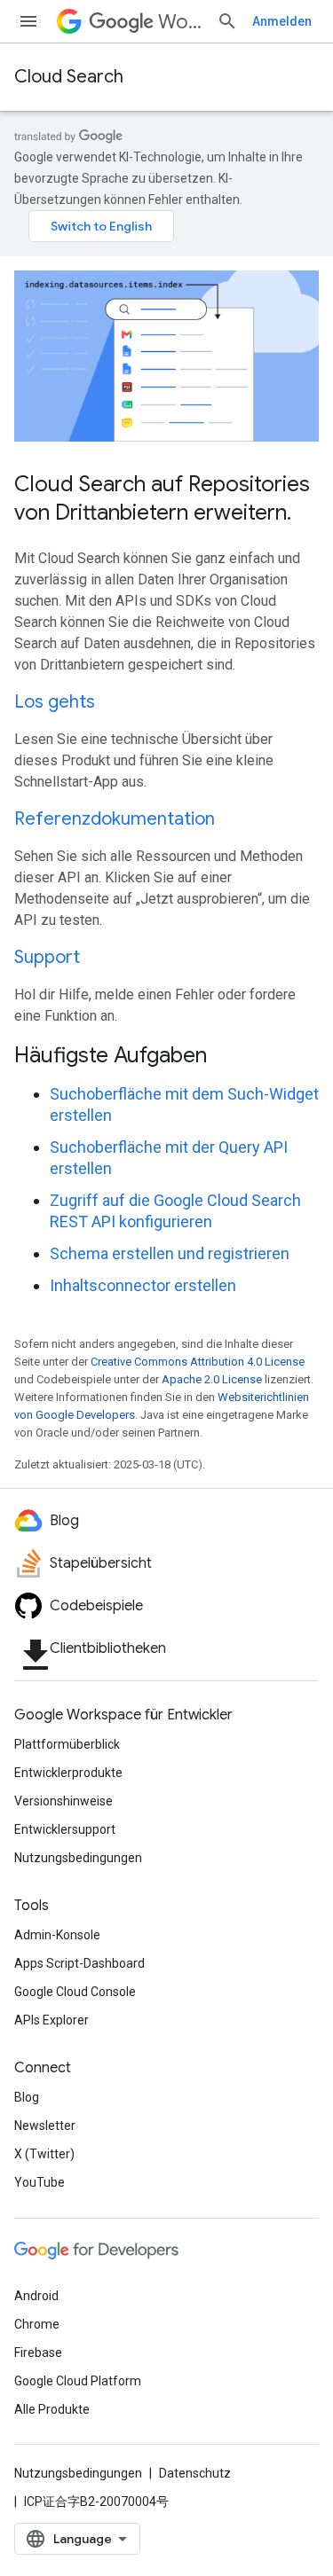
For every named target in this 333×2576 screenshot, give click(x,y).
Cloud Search (69, 77)
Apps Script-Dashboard (79, 1963)
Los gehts (55, 702)
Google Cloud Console (75, 1992)
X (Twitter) (44, 2154)
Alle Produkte (52, 2409)
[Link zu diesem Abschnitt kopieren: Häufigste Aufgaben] (230, 1057)
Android (36, 2296)
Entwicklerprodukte (68, 1773)
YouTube (40, 2182)
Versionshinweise (63, 1801)
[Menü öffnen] (28, 21)
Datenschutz (195, 2473)
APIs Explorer (52, 2020)
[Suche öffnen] (227, 21)
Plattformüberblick (67, 1744)
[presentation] (166, 1055)
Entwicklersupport (65, 1829)
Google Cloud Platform (78, 2381)
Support (47, 957)
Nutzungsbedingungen (78, 1858)
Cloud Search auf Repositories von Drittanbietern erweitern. (162, 498)
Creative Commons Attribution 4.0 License (198, 1362)
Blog (27, 2097)
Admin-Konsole (57, 1935)
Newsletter (45, 2126)
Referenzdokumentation (115, 819)
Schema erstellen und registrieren (170, 1253)
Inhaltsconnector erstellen (143, 1285)
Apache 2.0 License (212, 1379)
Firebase (38, 2353)
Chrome (37, 2324)
